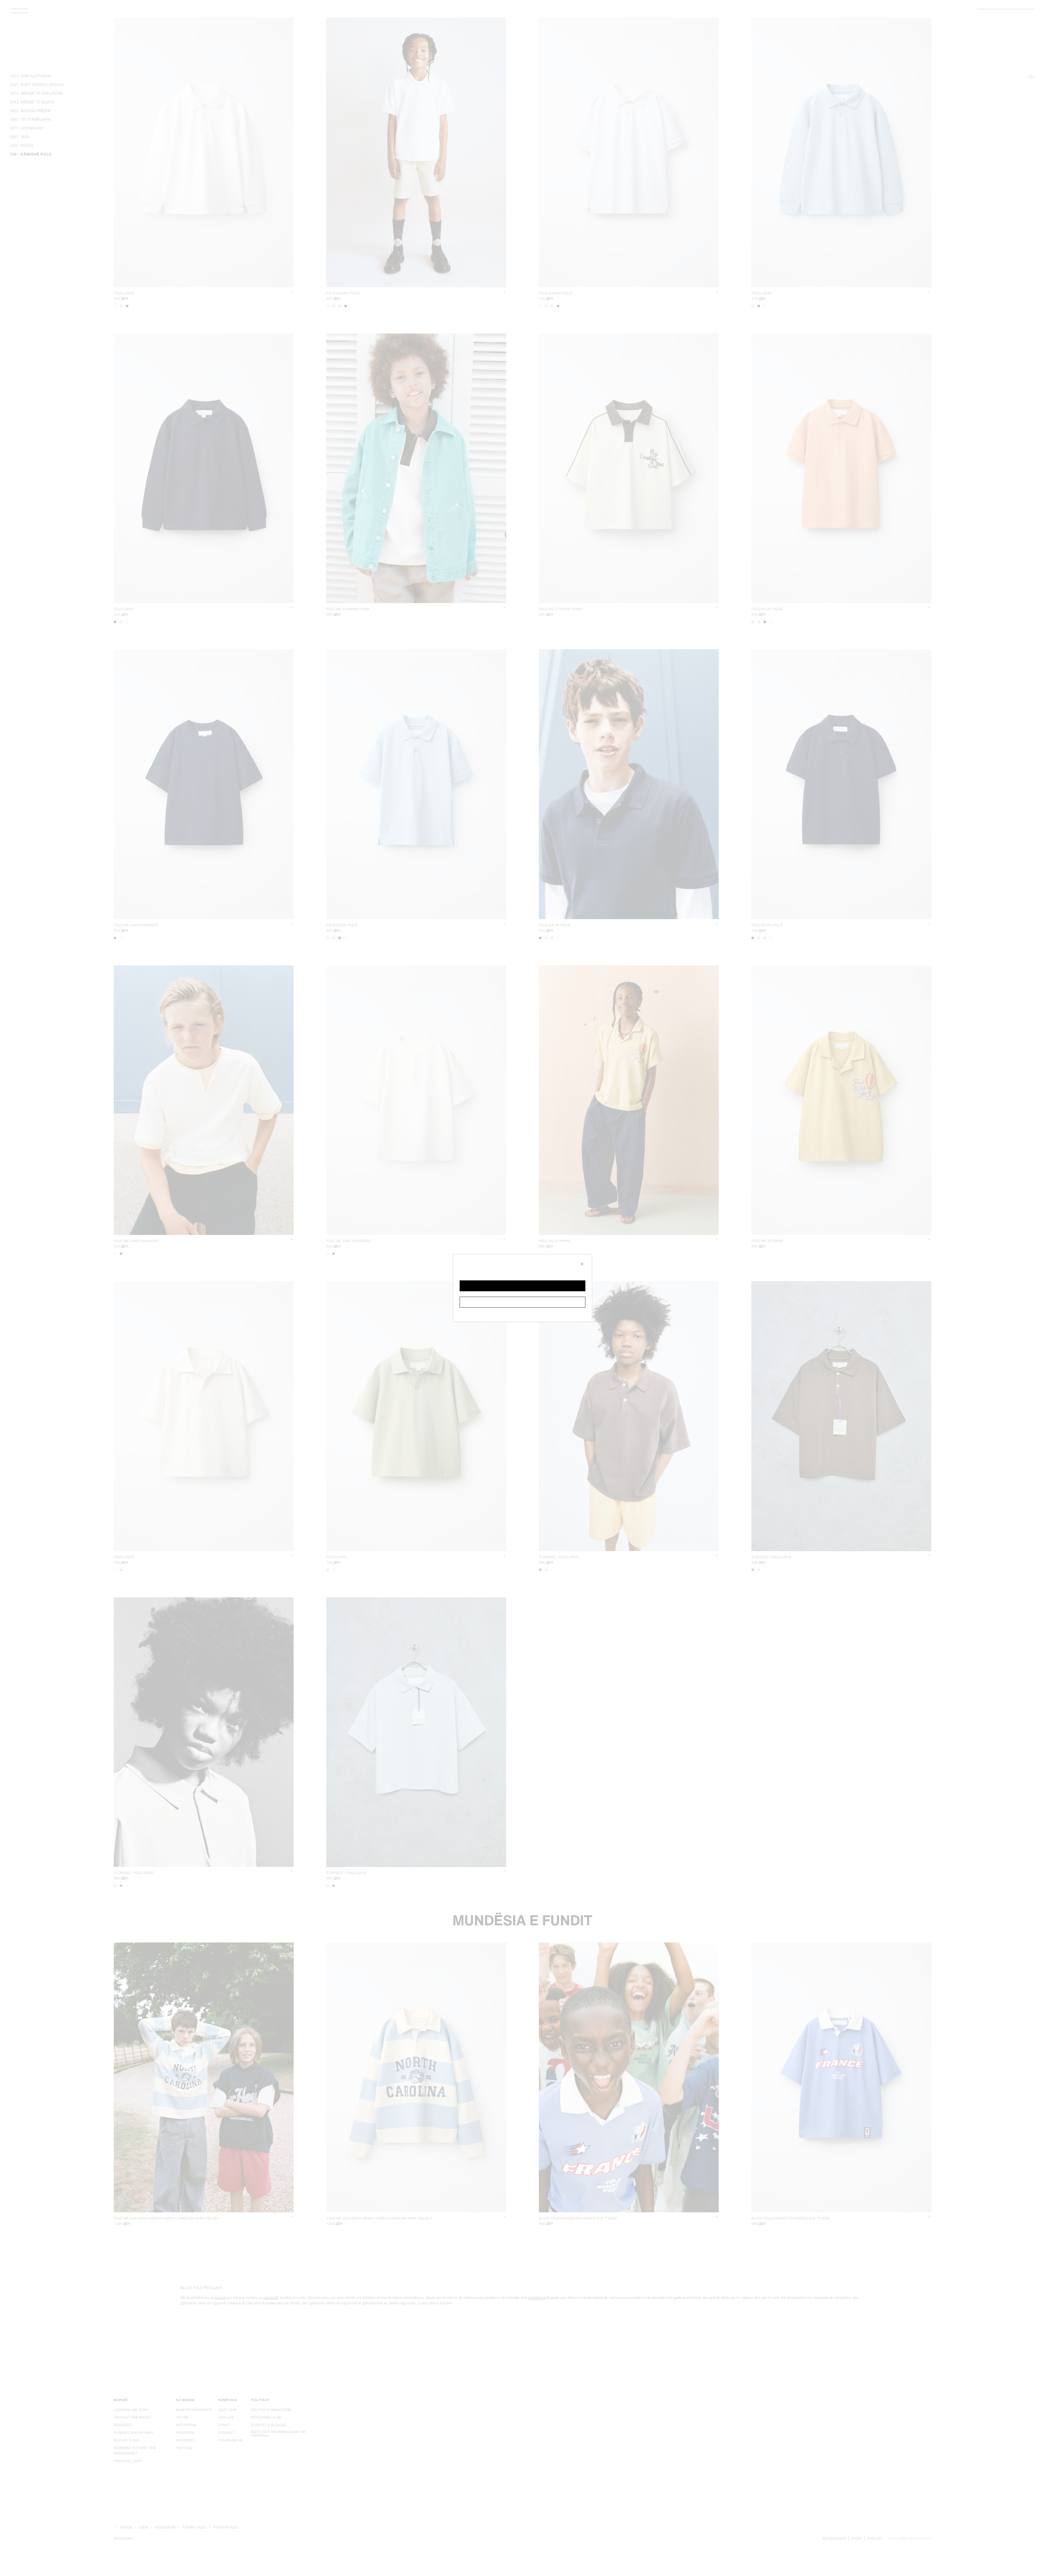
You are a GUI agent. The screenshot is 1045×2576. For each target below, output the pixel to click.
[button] (522, 1286)
